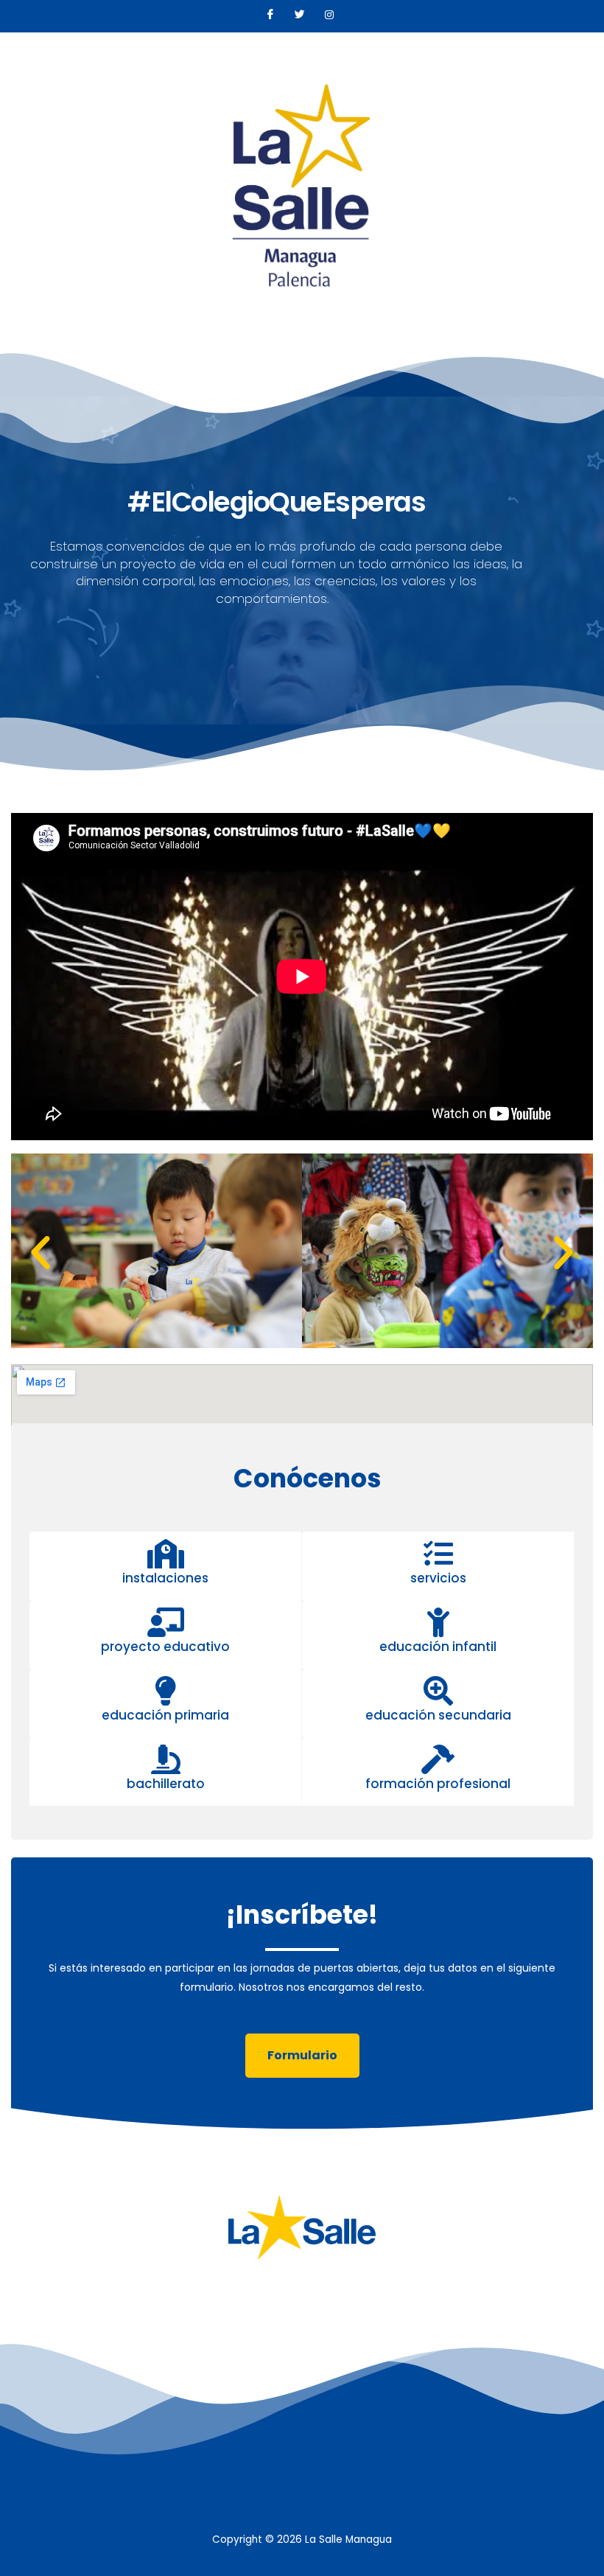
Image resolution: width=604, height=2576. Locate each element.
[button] (41, 1253)
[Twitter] (300, 16)
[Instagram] (329, 16)
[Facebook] (270, 16)
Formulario (302, 2055)
